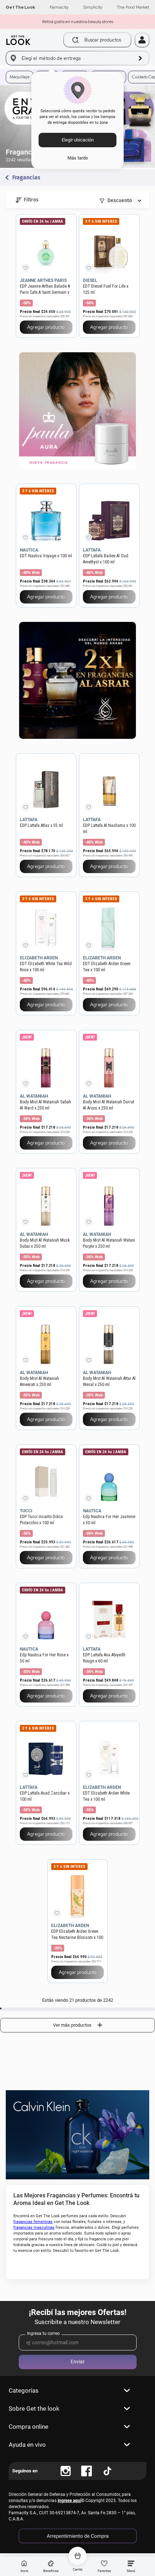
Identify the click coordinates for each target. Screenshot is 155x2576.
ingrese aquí (69, 2501)
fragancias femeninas (33, 2222)
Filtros (31, 200)
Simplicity (93, 7)
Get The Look (21, 7)
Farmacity (59, 7)
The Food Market (133, 7)
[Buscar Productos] (76, 40)
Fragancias (26, 178)
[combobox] (92, 40)
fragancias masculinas (34, 2228)
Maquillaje (20, 77)
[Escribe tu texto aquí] (66, 2471)
